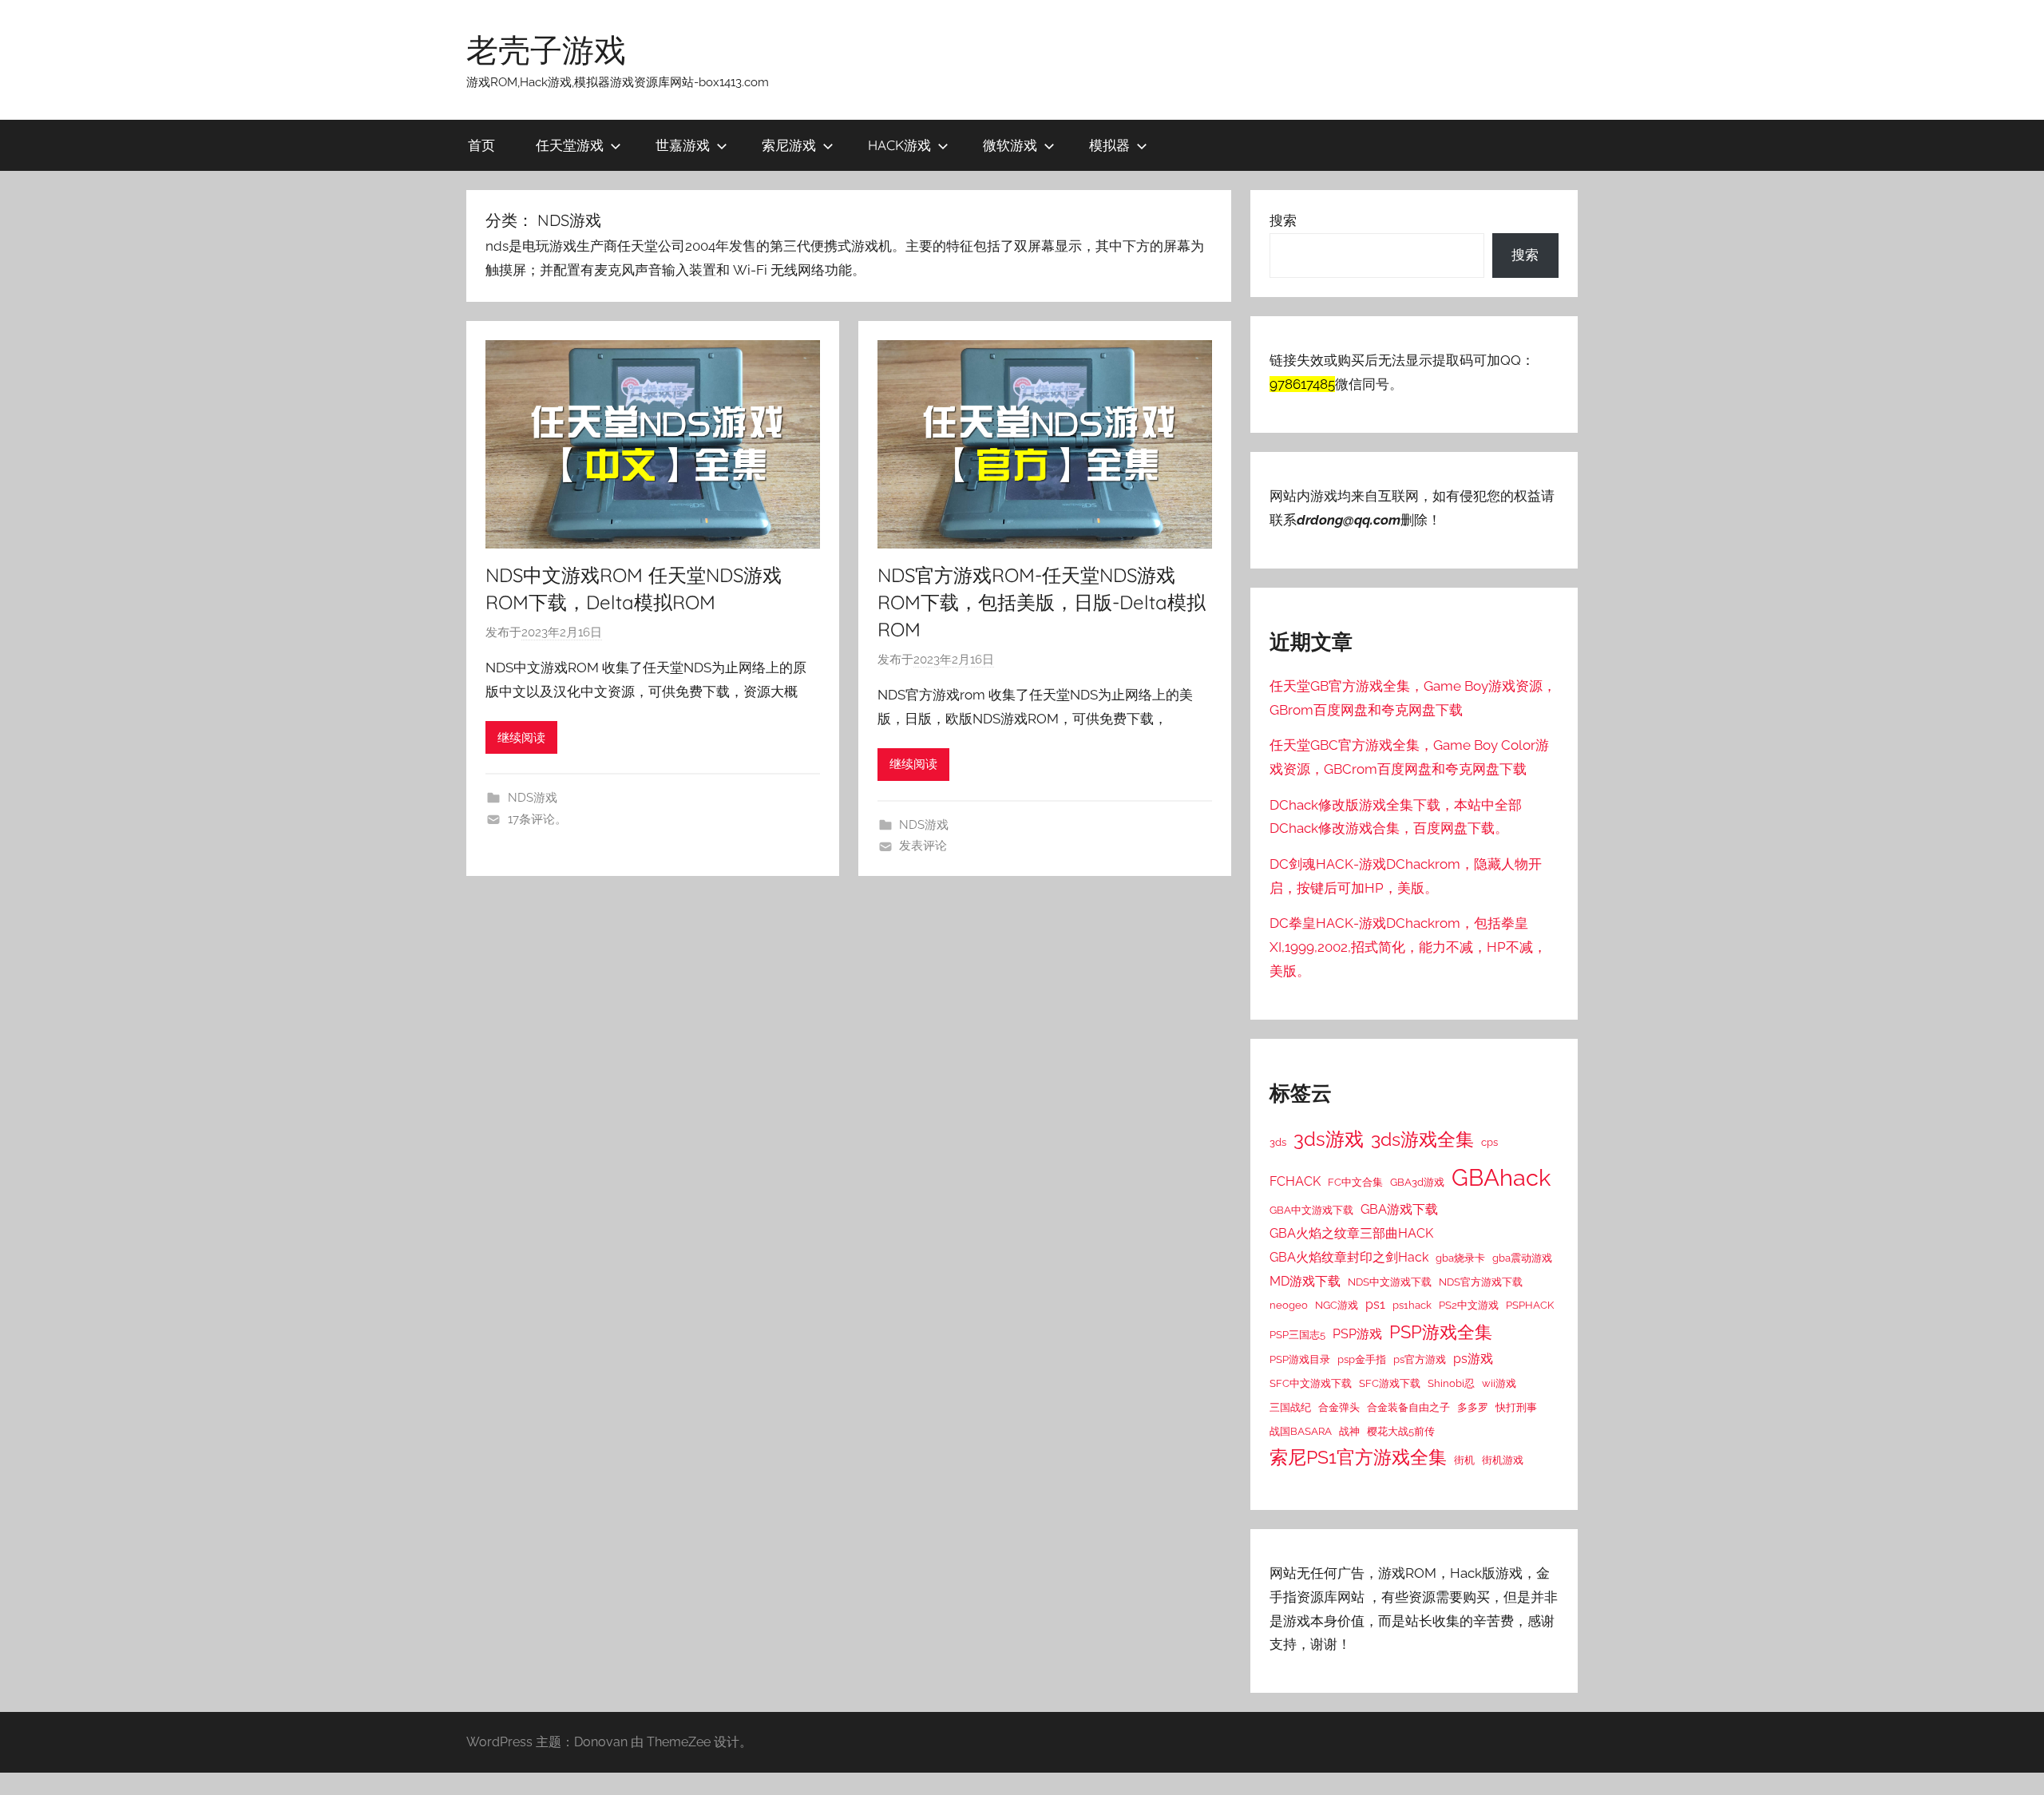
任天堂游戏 (570, 145)
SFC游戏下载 (1390, 1383)
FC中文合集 (1355, 1182)
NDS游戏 (533, 798)
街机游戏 (1503, 1460)
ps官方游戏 (1420, 1359)
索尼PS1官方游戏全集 (1358, 1457)
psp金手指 (1362, 1359)
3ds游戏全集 (1422, 1139)
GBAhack (1501, 1177)
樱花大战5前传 (1401, 1431)
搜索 (1283, 220)
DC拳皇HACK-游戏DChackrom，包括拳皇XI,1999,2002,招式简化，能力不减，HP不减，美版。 (1408, 947)
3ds (1278, 1142)
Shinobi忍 (1451, 1383)
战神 (1349, 1431)
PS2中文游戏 (1469, 1305)
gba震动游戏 (1522, 1258)
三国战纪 (1290, 1407)
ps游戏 (1473, 1359)
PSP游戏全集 (1441, 1332)
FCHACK (1295, 1181)
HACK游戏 (899, 145)
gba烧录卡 (1460, 1258)
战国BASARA (1301, 1431)
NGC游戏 (1337, 1305)
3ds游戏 (1329, 1139)
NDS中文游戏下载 (1390, 1282)
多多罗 (1473, 1407)
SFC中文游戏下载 (1311, 1383)
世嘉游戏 (683, 145)
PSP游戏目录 (1300, 1359)
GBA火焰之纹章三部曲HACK (1351, 1233)
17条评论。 (537, 819)
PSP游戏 (1357, 1334)
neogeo (1289, 1305)
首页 (481, 145)
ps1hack (1412, 1305)
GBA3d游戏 (1417, 1182)
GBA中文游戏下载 (1311, 1210)
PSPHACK (1530, 1305)
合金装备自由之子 (1408, 1407)
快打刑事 (1516, 1407)
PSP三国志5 (1297, 1334)
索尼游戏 (789, 145)
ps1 (1375, 1304)
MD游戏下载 (1305, 1281)
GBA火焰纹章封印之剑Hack (1349, 1257)
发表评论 (923, 846)
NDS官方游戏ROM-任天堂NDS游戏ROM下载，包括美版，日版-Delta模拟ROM (1042, 602)
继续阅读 (521, 738)
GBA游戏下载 (1399, 1209)
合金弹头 (1339, 1407)
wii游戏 (1499, 1383)
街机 (1464, 1460)
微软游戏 (1010, 145)
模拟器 (1109, 145)
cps (1489, 1142)
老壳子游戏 (546, 50)
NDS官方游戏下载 (1481, 1282)
